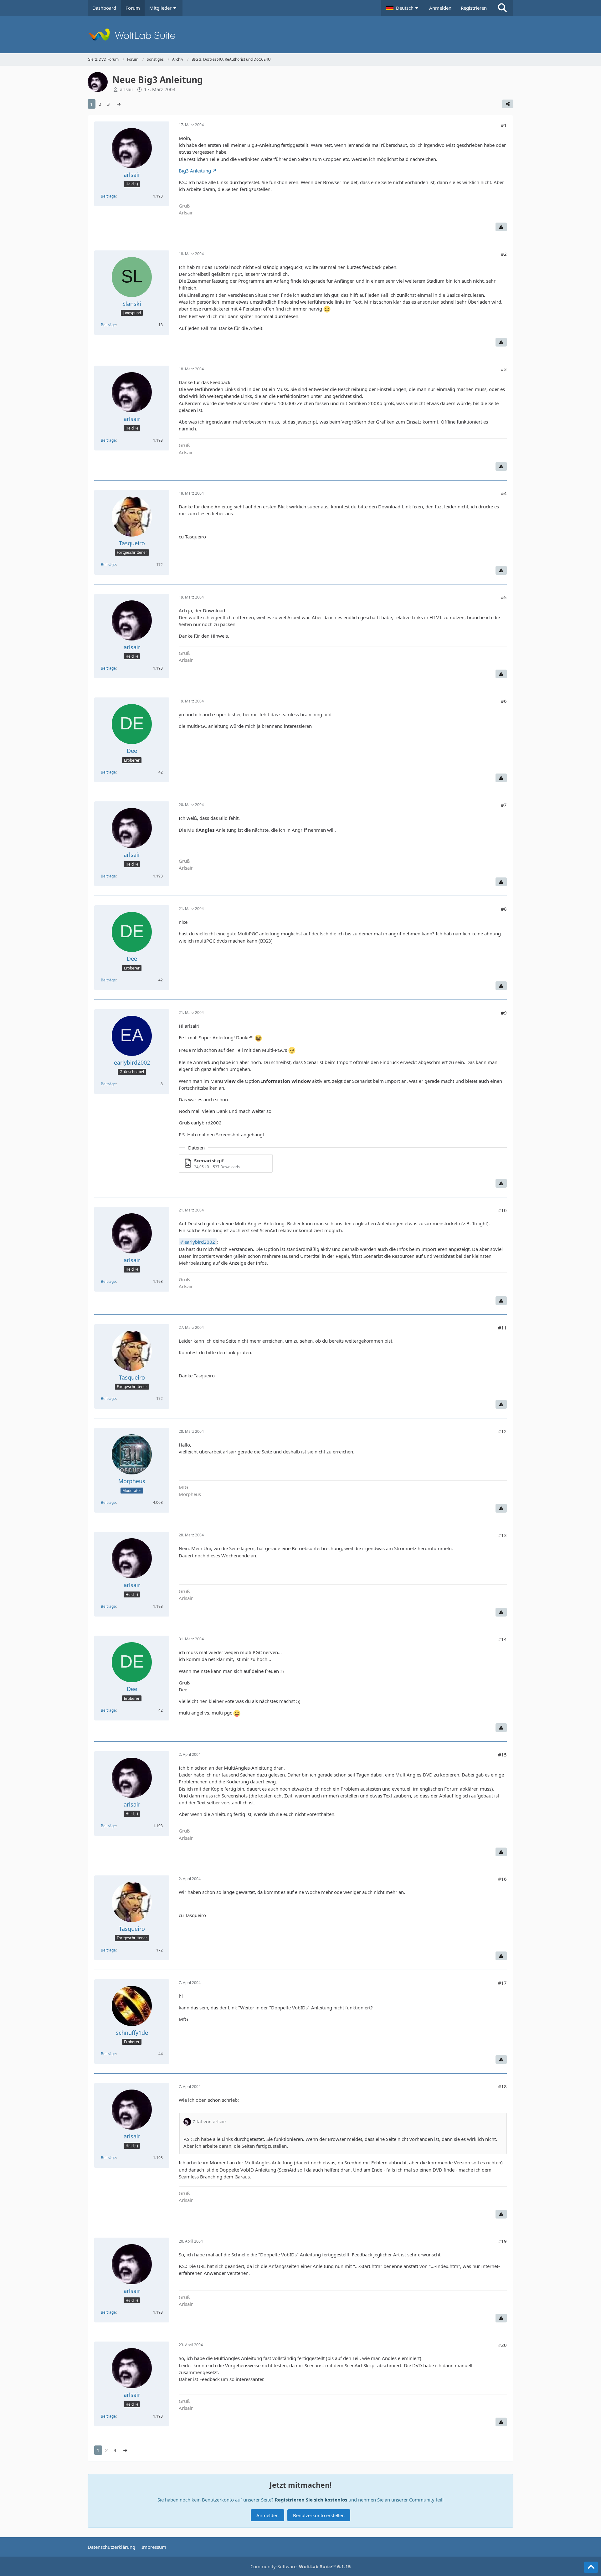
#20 (502, 2345)
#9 (504, 1013)
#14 (502, 1639)
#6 (504, 701)
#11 (502, 1328)
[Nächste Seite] (119, 104)
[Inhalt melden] (501, 227)
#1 (504, 125)
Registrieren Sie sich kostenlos (311, 2500)
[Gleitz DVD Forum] (300, 34)
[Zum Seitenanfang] (591, 2567)
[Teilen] (508, 104)
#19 (502, 2241)
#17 (502, 1983)
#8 (504, 909)
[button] (403, 8)
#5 (504, 597)
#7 (504, 805)
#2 (504, 254)
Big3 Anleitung (195, 171)
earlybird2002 (200, 1242)
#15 (502, 1755)
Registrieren (474, 8)
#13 (502, 1535)
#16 (502, 1879)
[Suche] (502, 8)
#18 (502, 2086)
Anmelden (440, 8)
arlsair (127, 89)
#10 (502, 1210)
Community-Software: (301, 2566)
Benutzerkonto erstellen (319, 2515)
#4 (504, 493)
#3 (504, 369)
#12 (502, 1431)
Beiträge (108, 196)
